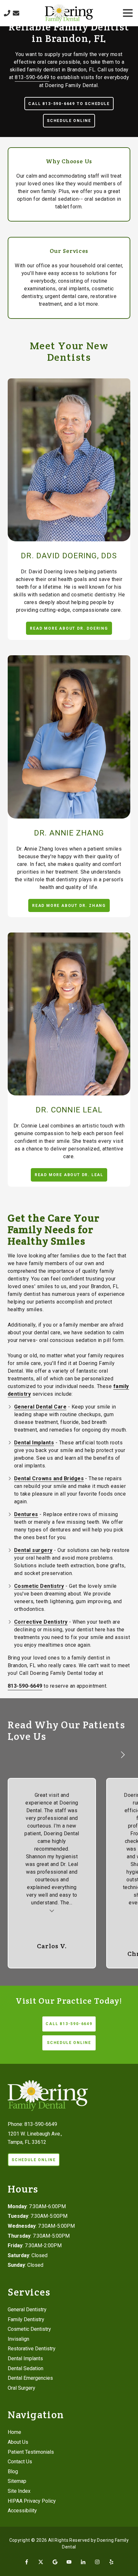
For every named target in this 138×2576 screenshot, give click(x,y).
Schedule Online (69, 121)
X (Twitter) (41, 2562)
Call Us (7, 13)
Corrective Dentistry (41, 1622)
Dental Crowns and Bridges (49, 1478)
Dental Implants (34, 1443)
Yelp (111, 2562)
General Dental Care (40, 1407)
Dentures (26, 1514)
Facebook (27, 2562)
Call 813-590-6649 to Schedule (69, 104)
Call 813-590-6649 (69, 2024)
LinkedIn (83, 2562)
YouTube (69, 2562)
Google (55, 2562)
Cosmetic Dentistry (39, 1586)
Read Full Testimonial (52, 1910)
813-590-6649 (32, 77)
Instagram (97, 2562)
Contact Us (16, 13)
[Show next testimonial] (123, 1755)
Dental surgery (33, 1550)
